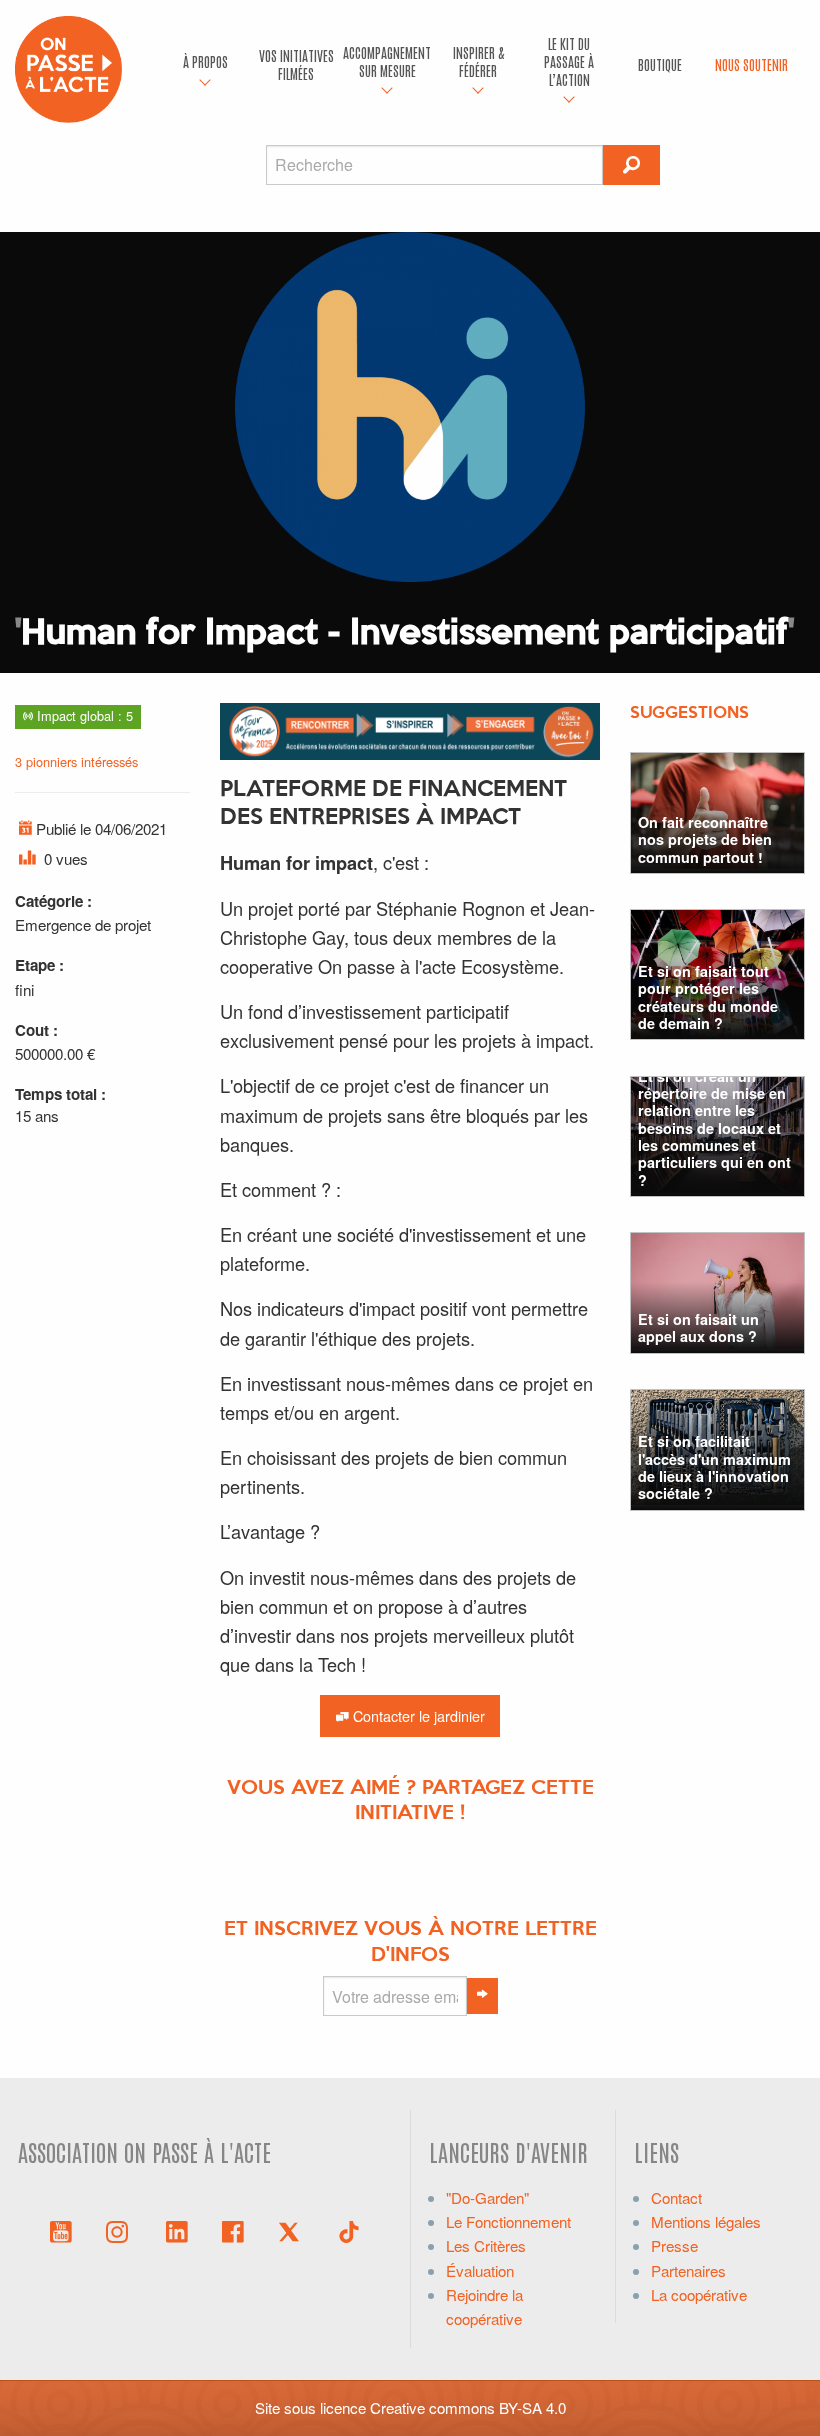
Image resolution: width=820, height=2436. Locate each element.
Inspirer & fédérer (478, 61)
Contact (676, 2197)
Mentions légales (706, 2221)
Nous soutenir (751, 64)
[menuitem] (205, 65)
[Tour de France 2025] (410, 728)
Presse (674, 2245)
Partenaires (688, 2270)
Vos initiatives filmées (296, 64)
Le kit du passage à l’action (569, 61)
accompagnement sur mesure (387, 61)
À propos (205, 61)
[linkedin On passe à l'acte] (177, 2230)
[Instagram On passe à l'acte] (121, 2230)
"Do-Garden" (487, 2197)
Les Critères (486, 2245)
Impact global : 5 (83, 715)
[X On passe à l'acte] (293, 2230)
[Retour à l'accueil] (68, 66)
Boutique (660, 64)
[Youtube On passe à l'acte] (61, 2230)
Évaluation (480, 2270)
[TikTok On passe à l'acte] (349, 2230)
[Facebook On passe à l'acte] (233, 2230)
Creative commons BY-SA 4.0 (468, 2407)
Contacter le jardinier (417, 1715)
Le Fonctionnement (508, 2221)
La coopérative (699, 2294)
